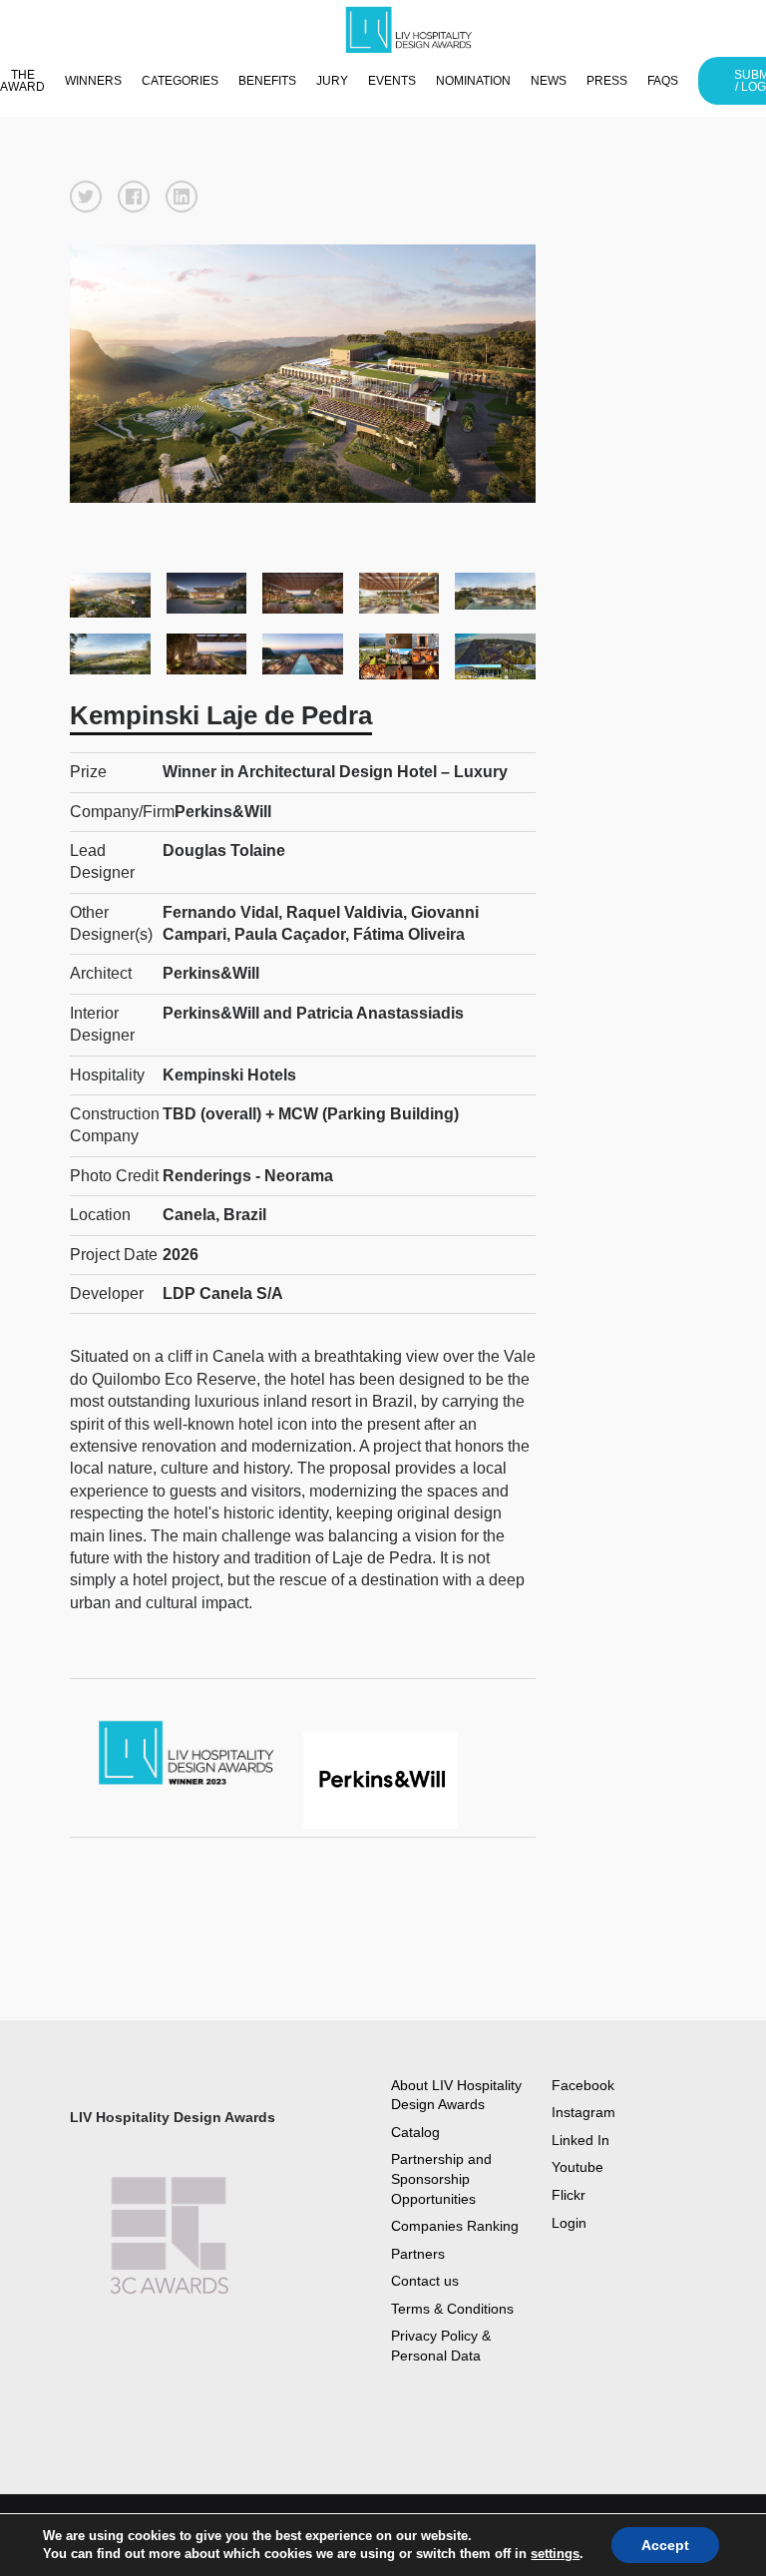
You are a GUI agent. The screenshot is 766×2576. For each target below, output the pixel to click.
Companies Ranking (455, 2226)
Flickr (569, 2195)
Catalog (415, 2132)
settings (555, 2554)
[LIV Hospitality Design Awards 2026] (418, 30)
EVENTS (392, 81)
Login (569, 2223)
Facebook (583, 2085)
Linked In (580, 2140)
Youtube (577, 2167)
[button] (86, 197)
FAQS (663, 81)
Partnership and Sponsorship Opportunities (441, 2178)
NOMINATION (473, 81)
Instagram (583, 2112)
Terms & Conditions (452, 2309)
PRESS (607, 81)
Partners (418, 2254)
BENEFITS (267, 81)
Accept (665, 2545)
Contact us (425, 2281)
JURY (332, 81)
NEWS (549, 81)
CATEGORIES (180, 81)
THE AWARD (22, 81)
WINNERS (93, 81)
